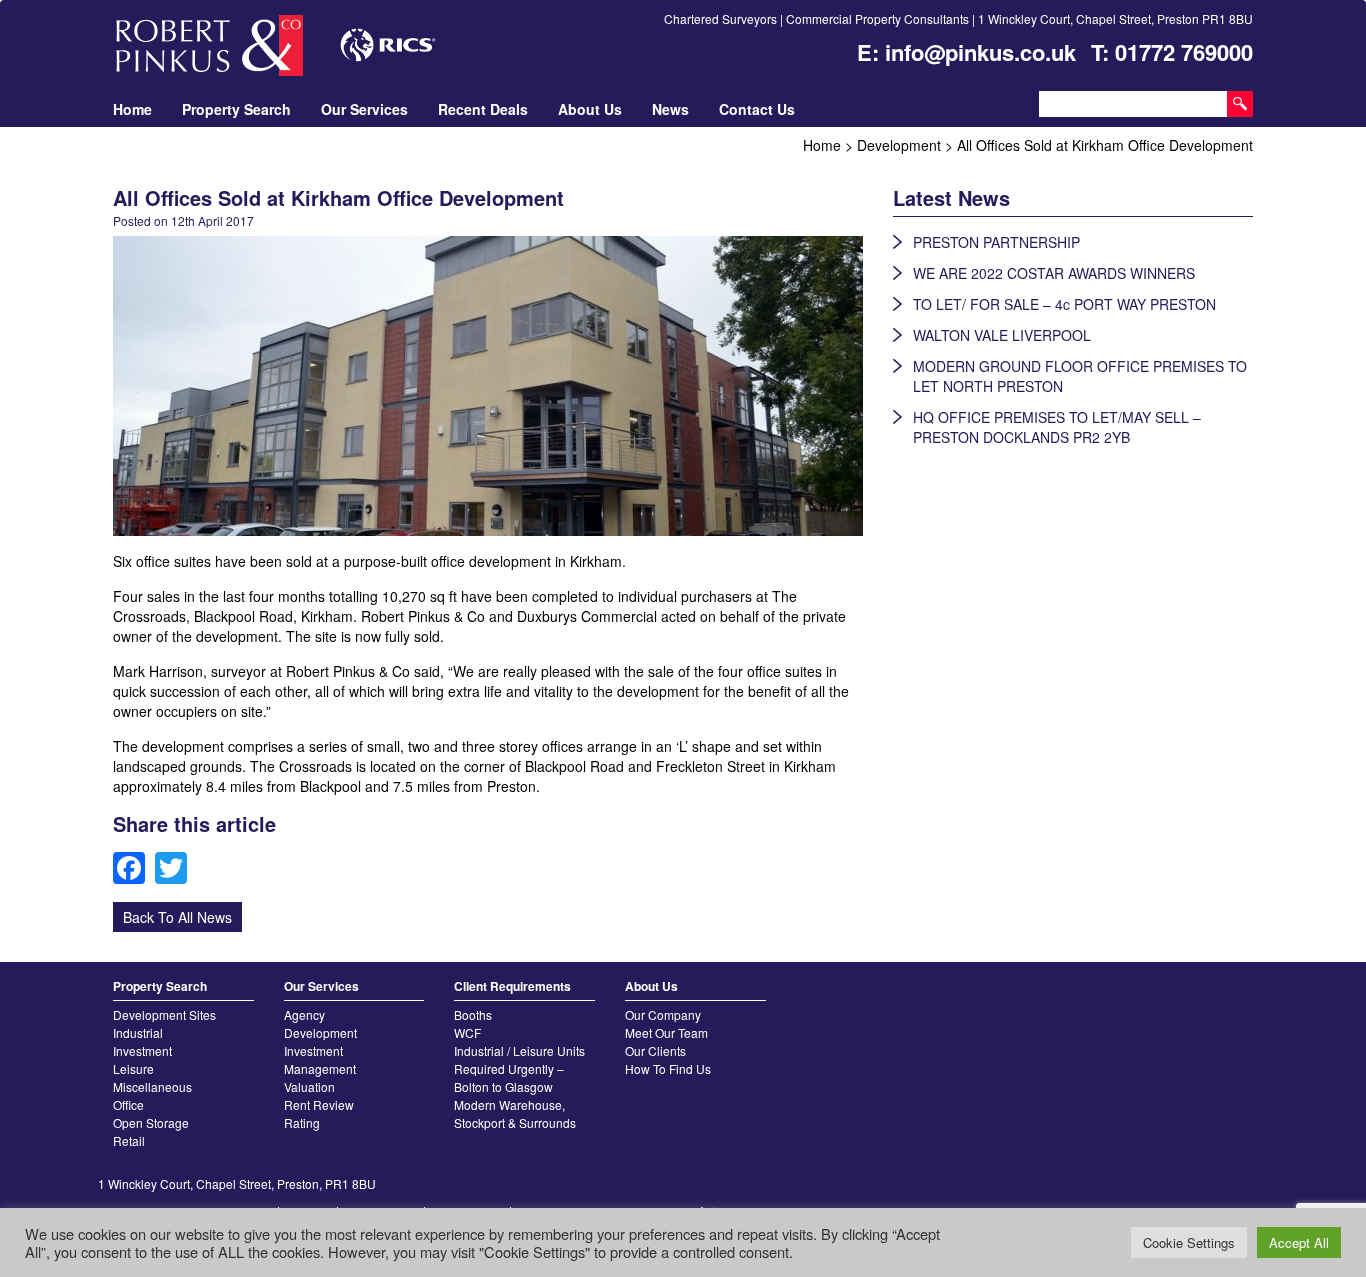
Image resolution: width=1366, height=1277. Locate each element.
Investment (142, 1050)
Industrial (138, 1032)
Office (128, 1104)
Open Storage (151, 1122)
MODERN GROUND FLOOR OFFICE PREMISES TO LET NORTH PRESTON (1080, 376)
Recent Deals (483, 109)
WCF (467, 1032)
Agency (304, 1014)
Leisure (133, 1068)
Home (132, 109)
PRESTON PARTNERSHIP (996, 242)
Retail (129, 1140)
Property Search (236, 109)
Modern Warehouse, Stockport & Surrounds (515, 1113)
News (670, 109)
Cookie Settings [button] (1189, 1242)
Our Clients (655, 1050)
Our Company (663, 1014)
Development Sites (164, 1014)
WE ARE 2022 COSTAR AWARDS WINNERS (1054, 273)
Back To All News (177, 917)
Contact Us (757, 109)
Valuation (309, 1086)
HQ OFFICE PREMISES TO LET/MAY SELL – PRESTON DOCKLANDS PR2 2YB (1057, 427)
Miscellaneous (152, 1086)
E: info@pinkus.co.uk (966, 52)
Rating (302, 1122)
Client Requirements (512, 986)
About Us (590, 109)
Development (320, 1032)
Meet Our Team (666, 1032)
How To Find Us (668, 1068)
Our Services (364, 109)
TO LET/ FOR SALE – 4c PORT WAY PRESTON (1064, 304)
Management (320, 1068)
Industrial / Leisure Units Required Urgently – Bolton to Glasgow (519, 1068)
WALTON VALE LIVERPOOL (1002, 335)
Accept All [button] (1299, 1242)
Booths (473, 1014)
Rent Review (319, 1104)
